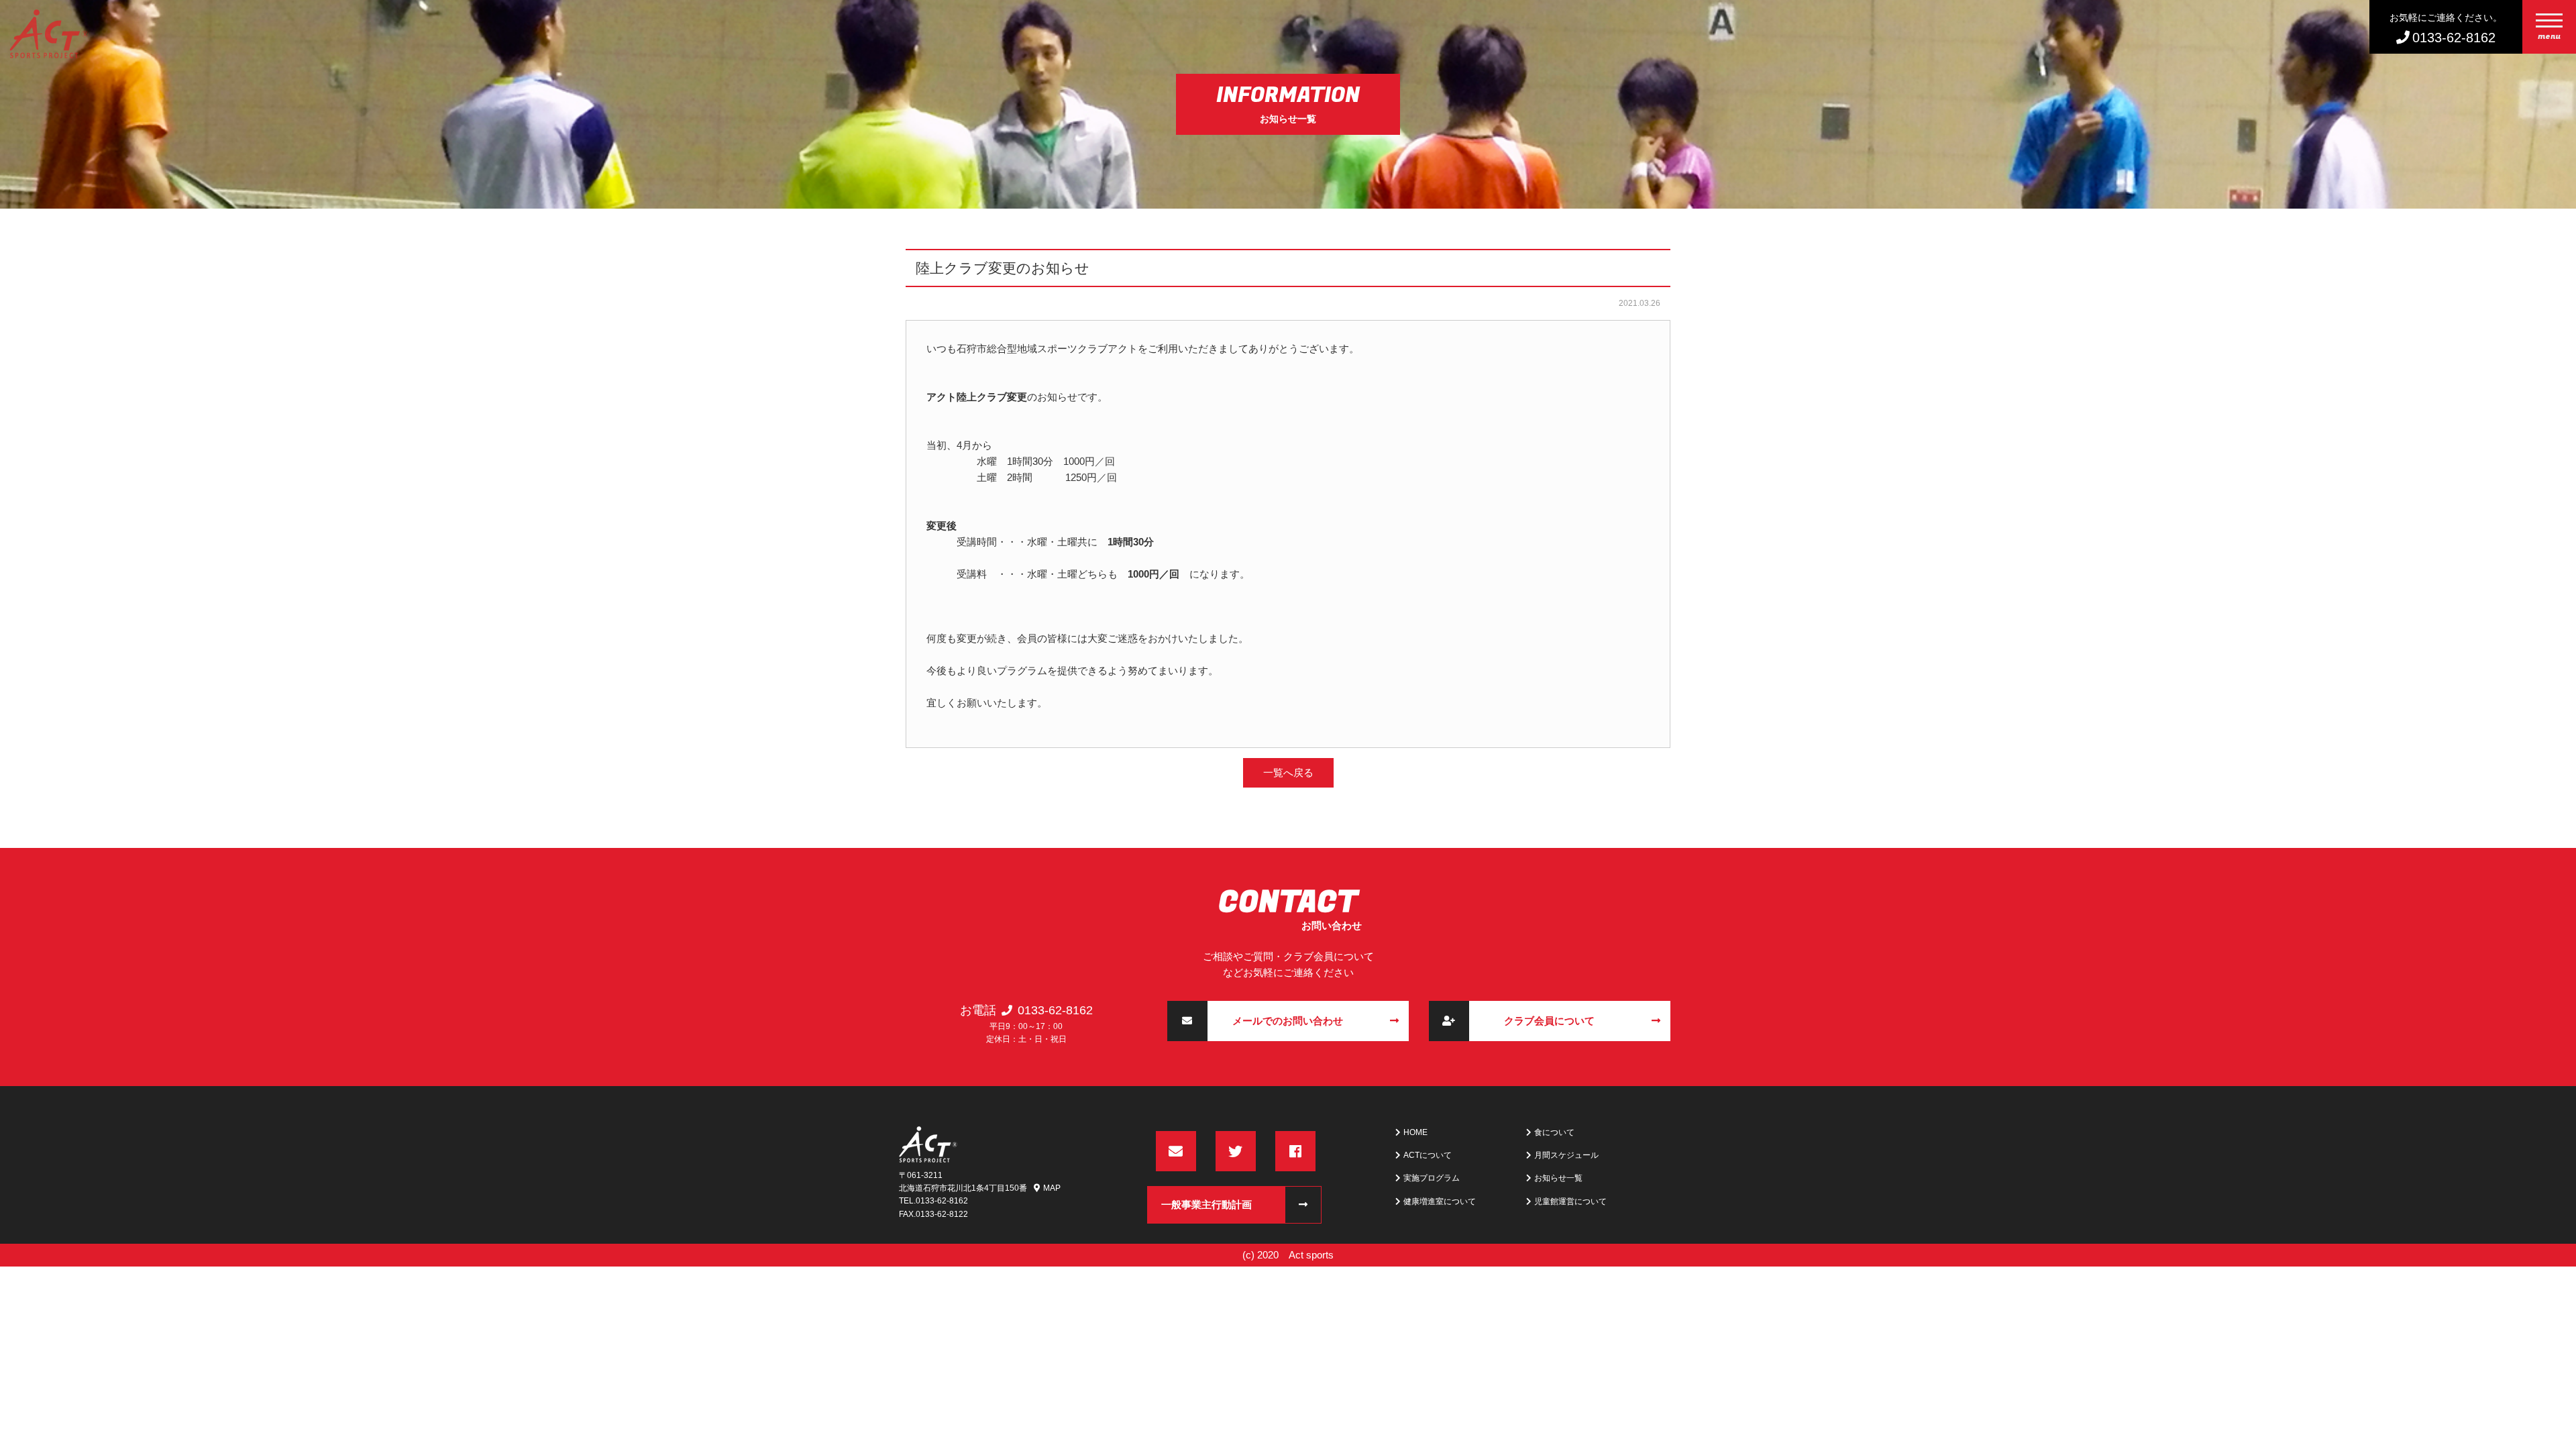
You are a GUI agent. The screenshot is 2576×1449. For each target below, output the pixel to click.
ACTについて (1428, 1155)
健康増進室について (1440, 1201)
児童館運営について (1570, 1201)
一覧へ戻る (1288, 772)
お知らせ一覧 (1558, 1178)
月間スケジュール (1566, 1155)
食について (1554, 1132)
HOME (1415, 1132)
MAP (1052, 1188)
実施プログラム (1432, 1178)
